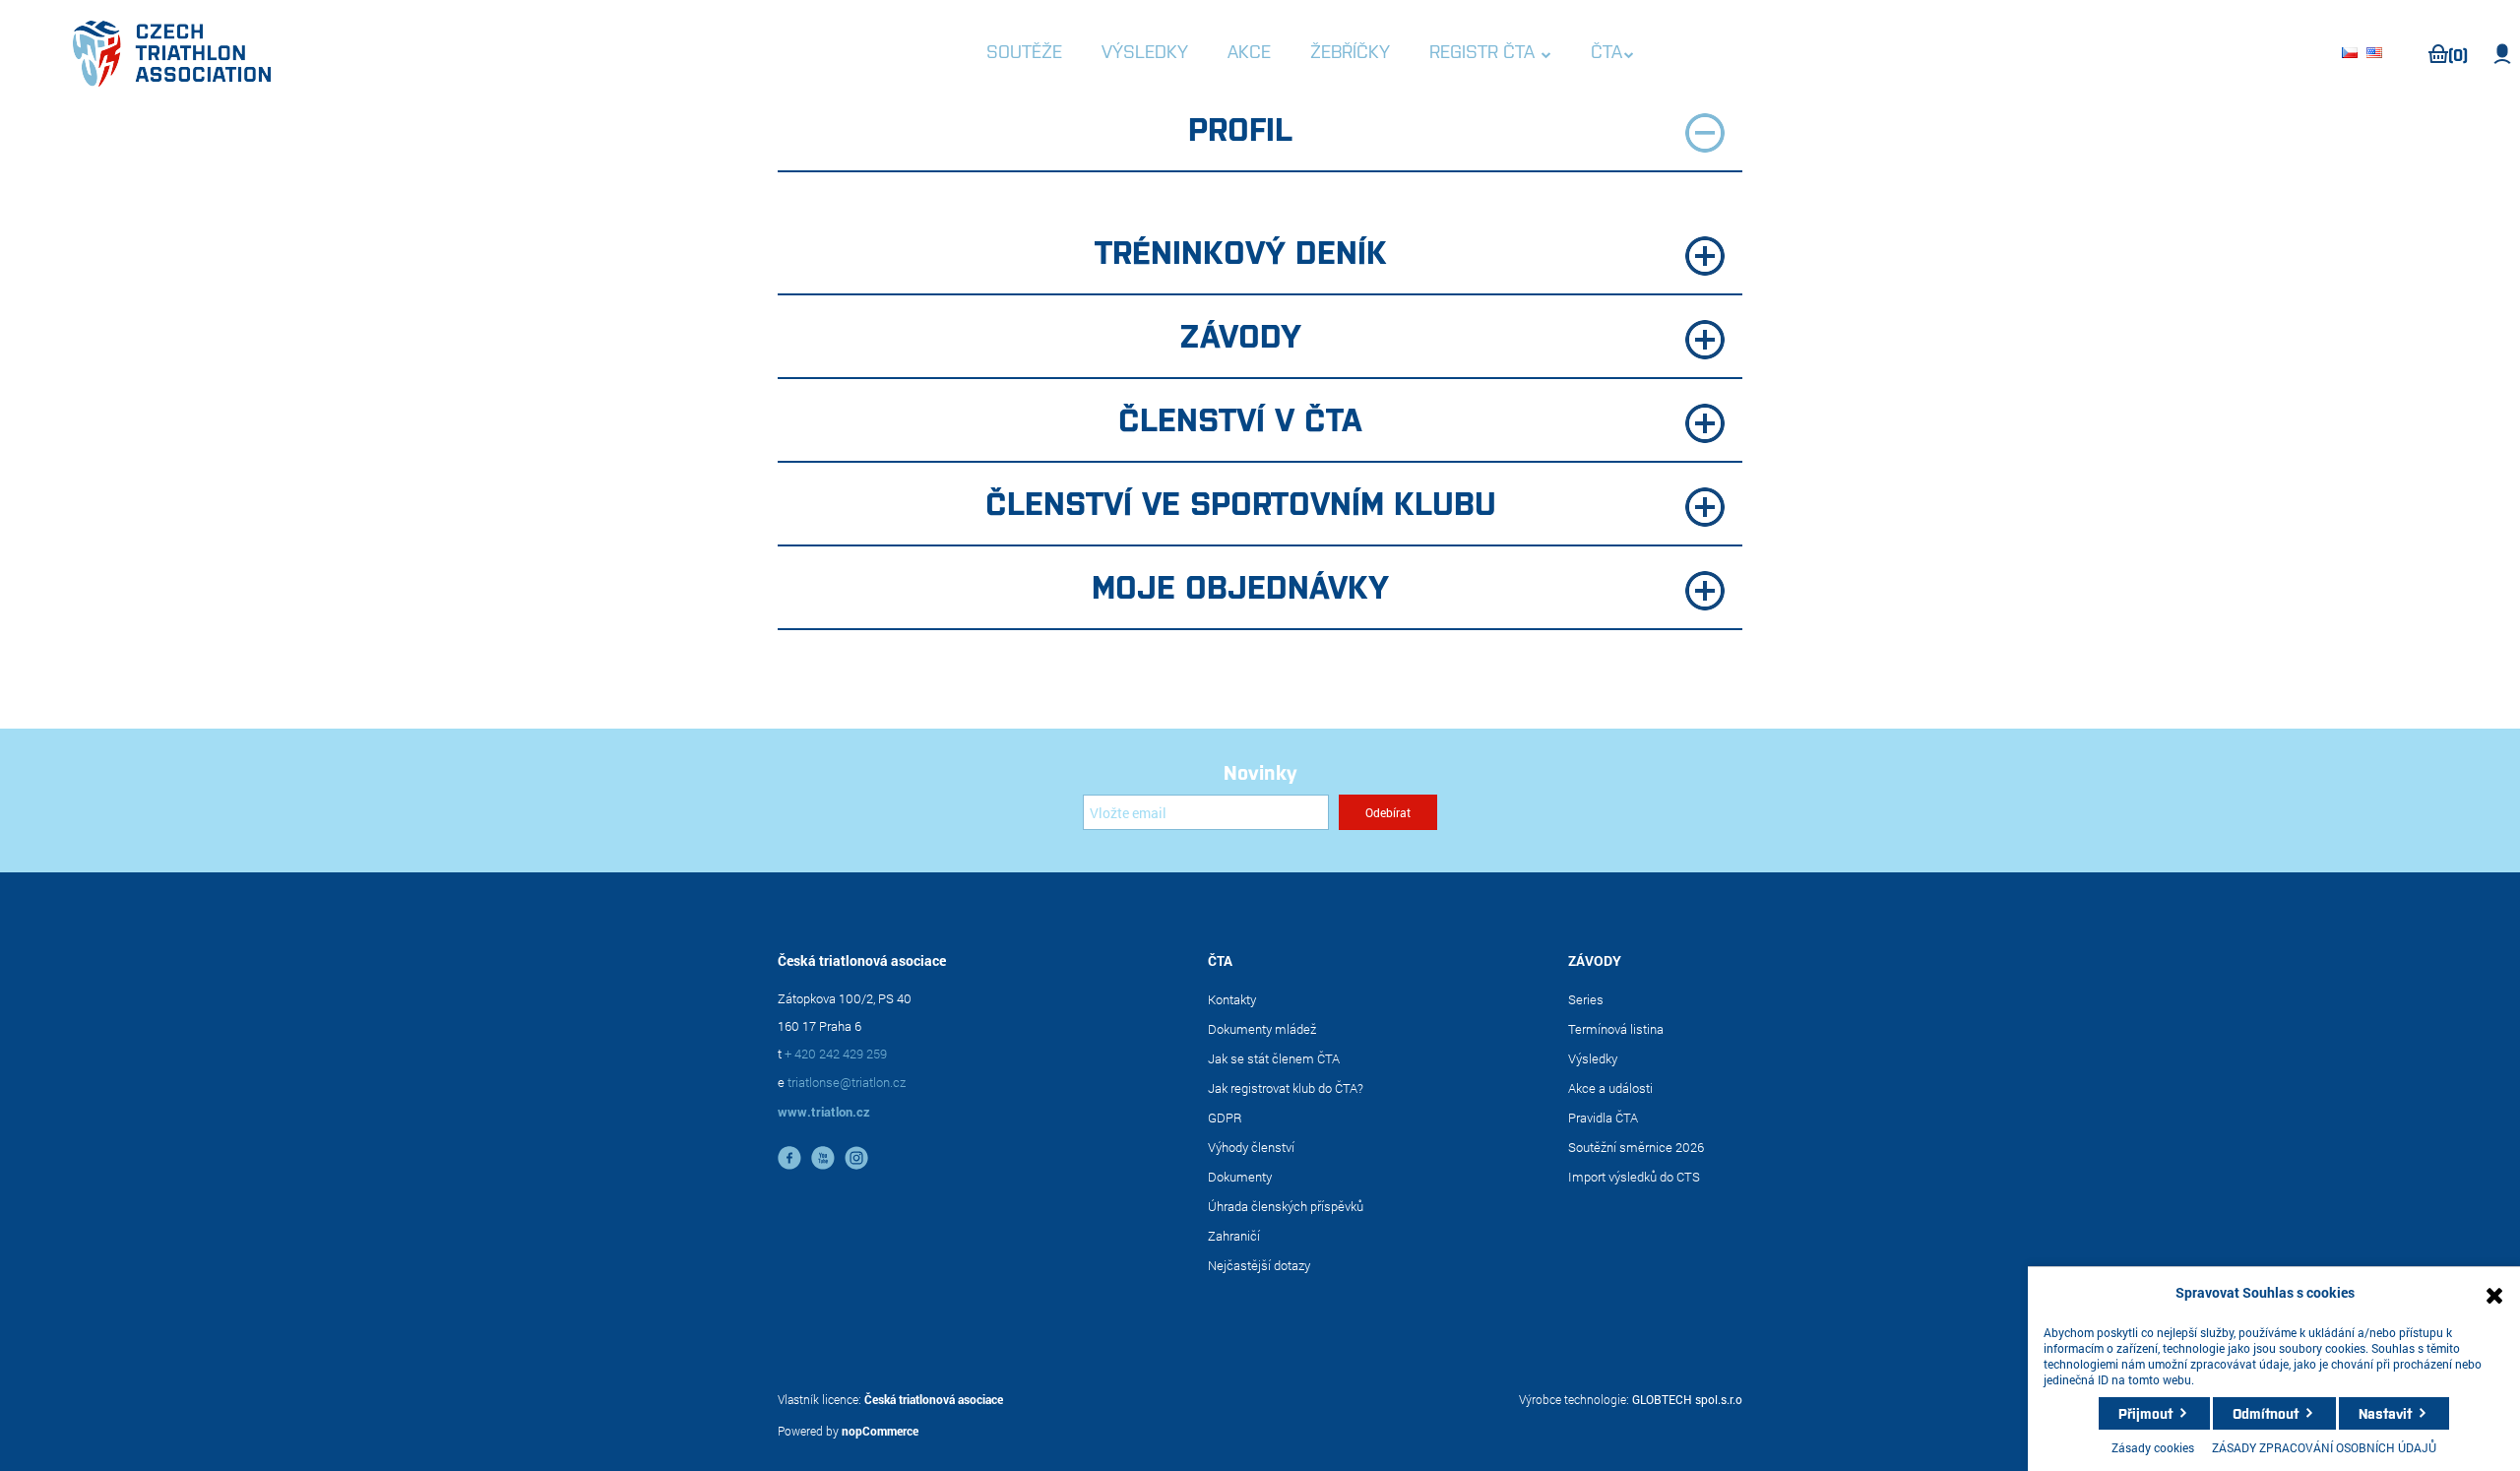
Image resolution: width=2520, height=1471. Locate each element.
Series (1586, 999)
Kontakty (1232, 999)
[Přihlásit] (2503, 54)
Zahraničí (1234, 1236)
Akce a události (1610, 1088)
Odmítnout (2266, 1413)
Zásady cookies (2153, 1447)
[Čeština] (2353, 54)
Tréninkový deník (1241, 250)
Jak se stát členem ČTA (1274, 1058)
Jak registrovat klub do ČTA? (1286, 1088)
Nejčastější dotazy (1259, 1265)
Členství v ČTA (1240, 417)
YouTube (823, 1158)
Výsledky (1593, 1058)
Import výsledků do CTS (1634, 1177)
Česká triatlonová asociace (934, 1399)
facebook (789, 1158)
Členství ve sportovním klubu (1241, 501)
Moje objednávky (1240, 585)
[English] (2377, 54)
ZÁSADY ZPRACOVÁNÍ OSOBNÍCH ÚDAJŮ (2324, 1447)
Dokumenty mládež (1262, 1029)
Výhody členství (1251, 1147)
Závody (1240, 334)
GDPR (1225, 1118)
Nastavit (2385, 1413)
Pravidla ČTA (1603, 1118)
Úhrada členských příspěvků (1286, 1206)
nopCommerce (880, 1431)
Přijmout (2145, 1413)
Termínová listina (1616, 1029)
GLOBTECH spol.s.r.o (1687, 1399)
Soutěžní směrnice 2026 (1636, 1147)
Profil (1240, 127)
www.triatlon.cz (824, 1112)
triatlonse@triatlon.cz (847, 1082)
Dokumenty (1240, 1177)
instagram (856, 1158)
